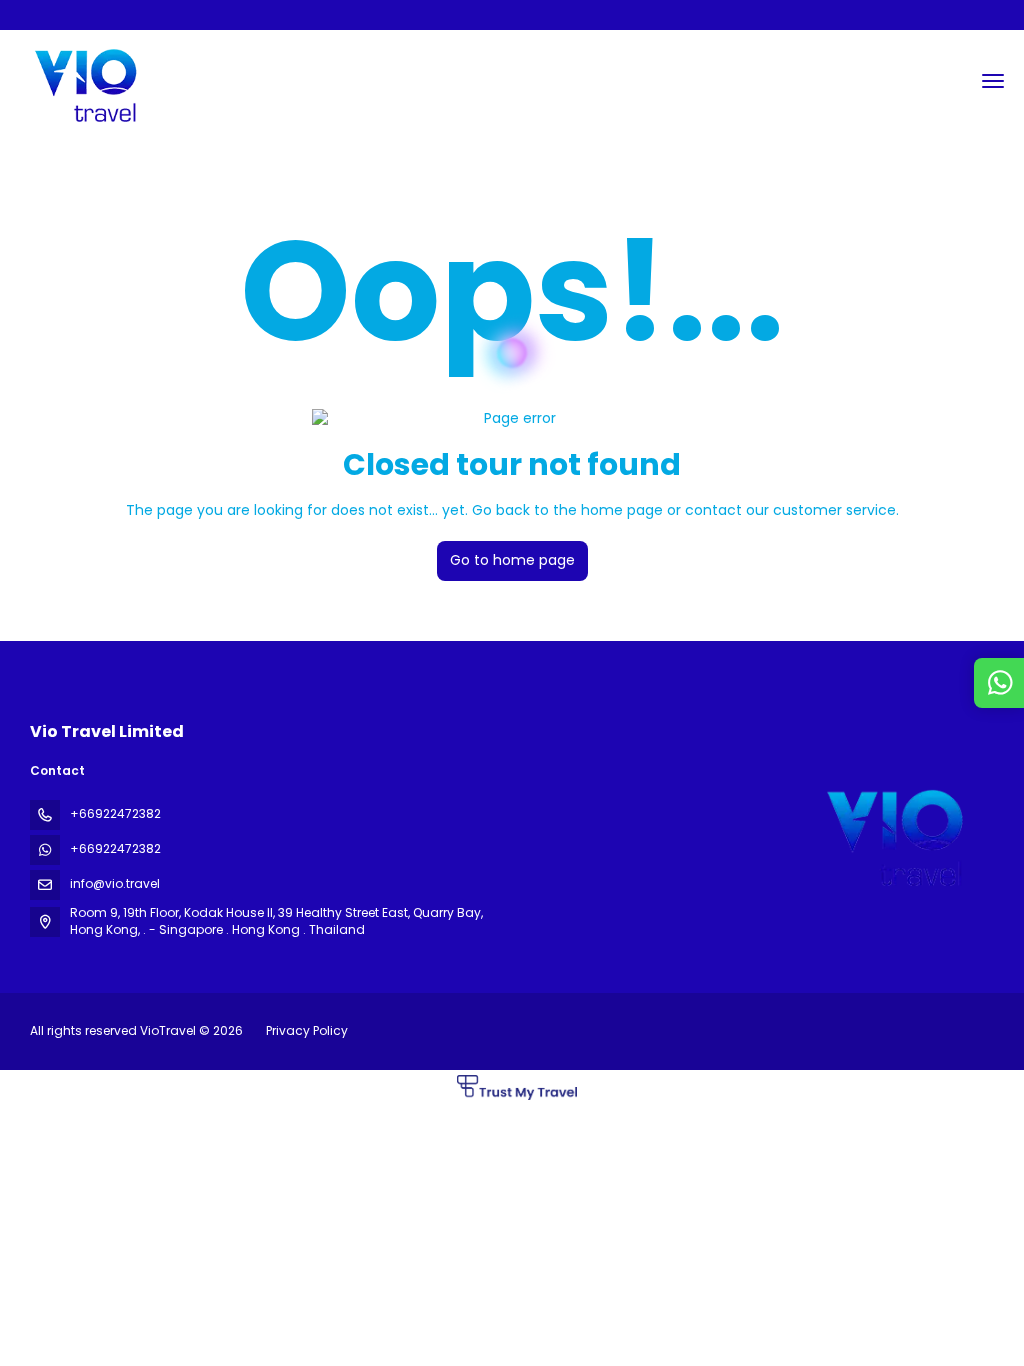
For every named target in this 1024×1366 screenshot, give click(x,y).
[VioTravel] (892, 832)
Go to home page (512, 560)
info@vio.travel (115, 883)
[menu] (993, 81)
